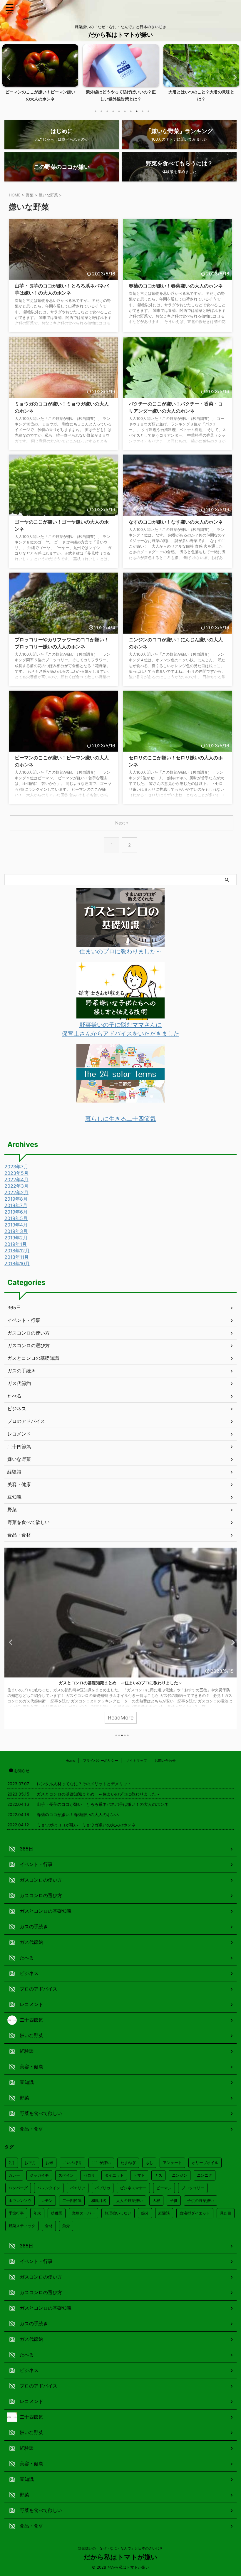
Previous (8, 77)
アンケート (172, 2163)
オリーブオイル (205, 2163)
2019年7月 (16, 1205)
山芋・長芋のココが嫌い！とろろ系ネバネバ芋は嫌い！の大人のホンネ (120, 1683)
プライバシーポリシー (101, 1760)
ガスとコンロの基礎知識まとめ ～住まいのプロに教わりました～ (98, 1794)
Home (70, 1760)
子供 (174, 2200)
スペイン (66, 2175)
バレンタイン (49, 2188)
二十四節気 (19, 1446)
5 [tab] (119, 111)
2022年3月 (16, 1186)
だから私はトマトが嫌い (120, 35)
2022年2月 (16, 1192)
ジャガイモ (39, 2175)
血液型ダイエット (195, 2213)
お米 (49, 2163)
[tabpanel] (40, 75)
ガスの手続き (21, 1371)
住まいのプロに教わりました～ (120, 951)
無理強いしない (118, 2213)
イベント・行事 (24, 1320)
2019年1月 (16, 1244)
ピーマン (164, 2188)
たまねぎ (128, 2163)
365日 (14, 1308)
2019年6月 (16, 1212)
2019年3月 (16, 1231)
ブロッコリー (193, 2188)
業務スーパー (83, 2213)
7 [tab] (131, 111)
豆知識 (14, 1497)
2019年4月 (16, 1225)
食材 (49, 2226)
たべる (14, 1396)
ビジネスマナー (133, 2188)
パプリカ (103, 2188)
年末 (37, 2213)
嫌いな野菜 (19, 1459)
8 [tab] (137, 111)
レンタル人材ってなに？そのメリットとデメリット (84, 1784)
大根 (156, 2200)
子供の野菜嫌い (201, 2200)
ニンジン (180, 2175)
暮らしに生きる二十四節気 (120, 1119)
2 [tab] (101, 111)
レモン (47, 2200)
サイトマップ (136, 1760)
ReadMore (121, 1718)
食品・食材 (19, 1535)
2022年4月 (16, 1180)
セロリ (89, 2175)
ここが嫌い (101, 2163)
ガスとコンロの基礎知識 (33, 1358)
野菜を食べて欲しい (29, 1522)
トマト (139, 2175)
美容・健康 (19, 1484)
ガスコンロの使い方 (29, 1333)
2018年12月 (17, 1251)
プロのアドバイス (26, 1421)
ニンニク (205, 2175)
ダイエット (114, 2175)
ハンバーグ (18, 2188)
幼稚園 (57, 2213)
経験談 (14, 1472)
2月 (12, 2163)
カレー (14, 2175)
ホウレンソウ (20, 2200)
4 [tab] (113, 111)
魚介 (66, 2226)
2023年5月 (16, 1173)
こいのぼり (72, 2163)
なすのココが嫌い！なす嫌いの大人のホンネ (176, 522)
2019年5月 (16, 1218)
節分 (145, 2213)
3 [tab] (107, 111)
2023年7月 (16, 1167)
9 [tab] (143, 111)
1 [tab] (96, 111)
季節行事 (16, 2213)
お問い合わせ (165, 1760)
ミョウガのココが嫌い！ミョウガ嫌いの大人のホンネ (86, 1825)
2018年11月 (17, 1257)
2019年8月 (16, 1199)
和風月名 (99, 2200)
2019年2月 (16, 1238)
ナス (158, 2175)
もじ (149, 2163)
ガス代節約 (19, 1383)
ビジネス (17, 1409)
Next (233, 77)
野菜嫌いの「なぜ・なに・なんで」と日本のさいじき (120, 2548)
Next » (122, 823)
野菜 (12, 1510)
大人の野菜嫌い (129, 2200)
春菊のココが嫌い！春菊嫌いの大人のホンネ (176, 286)
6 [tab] (125, 111)
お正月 (30, 2163)
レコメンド (19, 1434)
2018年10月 (17, 1263)
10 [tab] (148, 111)
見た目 (226, 2213)
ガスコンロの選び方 (29, 1345)
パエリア (78, 2188)
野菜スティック (22, 2226)
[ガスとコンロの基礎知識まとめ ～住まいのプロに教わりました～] (120, 943)
